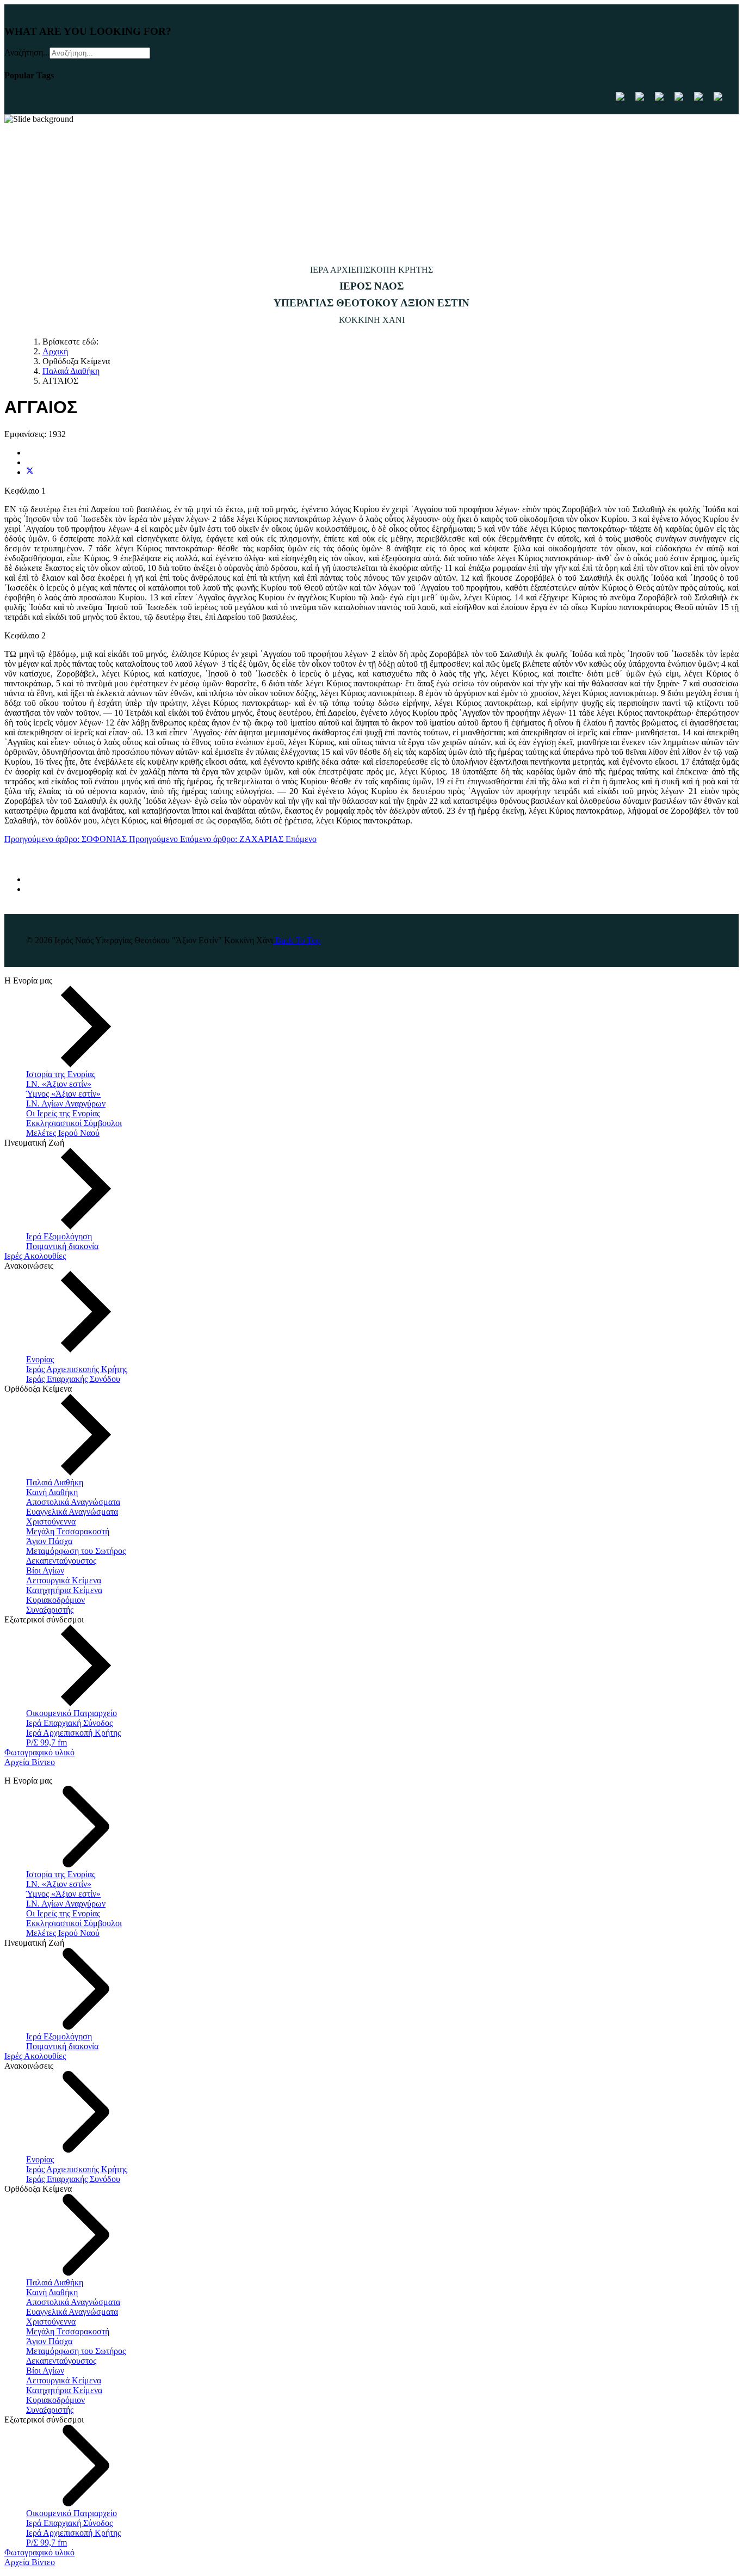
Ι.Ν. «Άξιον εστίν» (59, 1084)
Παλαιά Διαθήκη (55, 1482)
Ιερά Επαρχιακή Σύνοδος (69, 1723)
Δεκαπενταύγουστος (61, 1561)
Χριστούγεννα (51, 1521)
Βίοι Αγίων (45, 1570)
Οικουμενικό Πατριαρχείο (72, 1713)
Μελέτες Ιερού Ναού (63, 1133)
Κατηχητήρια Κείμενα (64, 1590)
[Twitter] (30, 472)
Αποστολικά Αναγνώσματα (73, 1502)
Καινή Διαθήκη (52, 1492)
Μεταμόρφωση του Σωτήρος (76, 1551)
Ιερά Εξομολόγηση (59, 1236)
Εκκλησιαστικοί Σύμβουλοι (74, 1123)
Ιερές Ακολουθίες (35, 1256)
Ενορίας (40, 1359)
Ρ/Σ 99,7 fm (47, 1742)
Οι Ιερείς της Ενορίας (63, 1113)
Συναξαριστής (50, 1610)
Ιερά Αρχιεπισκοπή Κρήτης (73, 1733)
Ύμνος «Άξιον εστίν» (63, 1094)
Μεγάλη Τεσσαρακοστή (68, 1531)
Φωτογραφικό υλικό (39, 1752)
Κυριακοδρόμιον (55, 1600)
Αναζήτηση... (27, 53)
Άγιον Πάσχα (49, 1541)
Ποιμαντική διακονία (62, 1246)
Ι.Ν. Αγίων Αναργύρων (66, 1103)
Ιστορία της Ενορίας (61, 1074)
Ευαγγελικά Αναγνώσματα (72, 1512)
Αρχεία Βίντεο (30, 1762)
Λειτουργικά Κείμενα (64, 1580)
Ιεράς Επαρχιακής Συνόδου (73, 1379)
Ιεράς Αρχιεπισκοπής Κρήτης (77, 1369)
